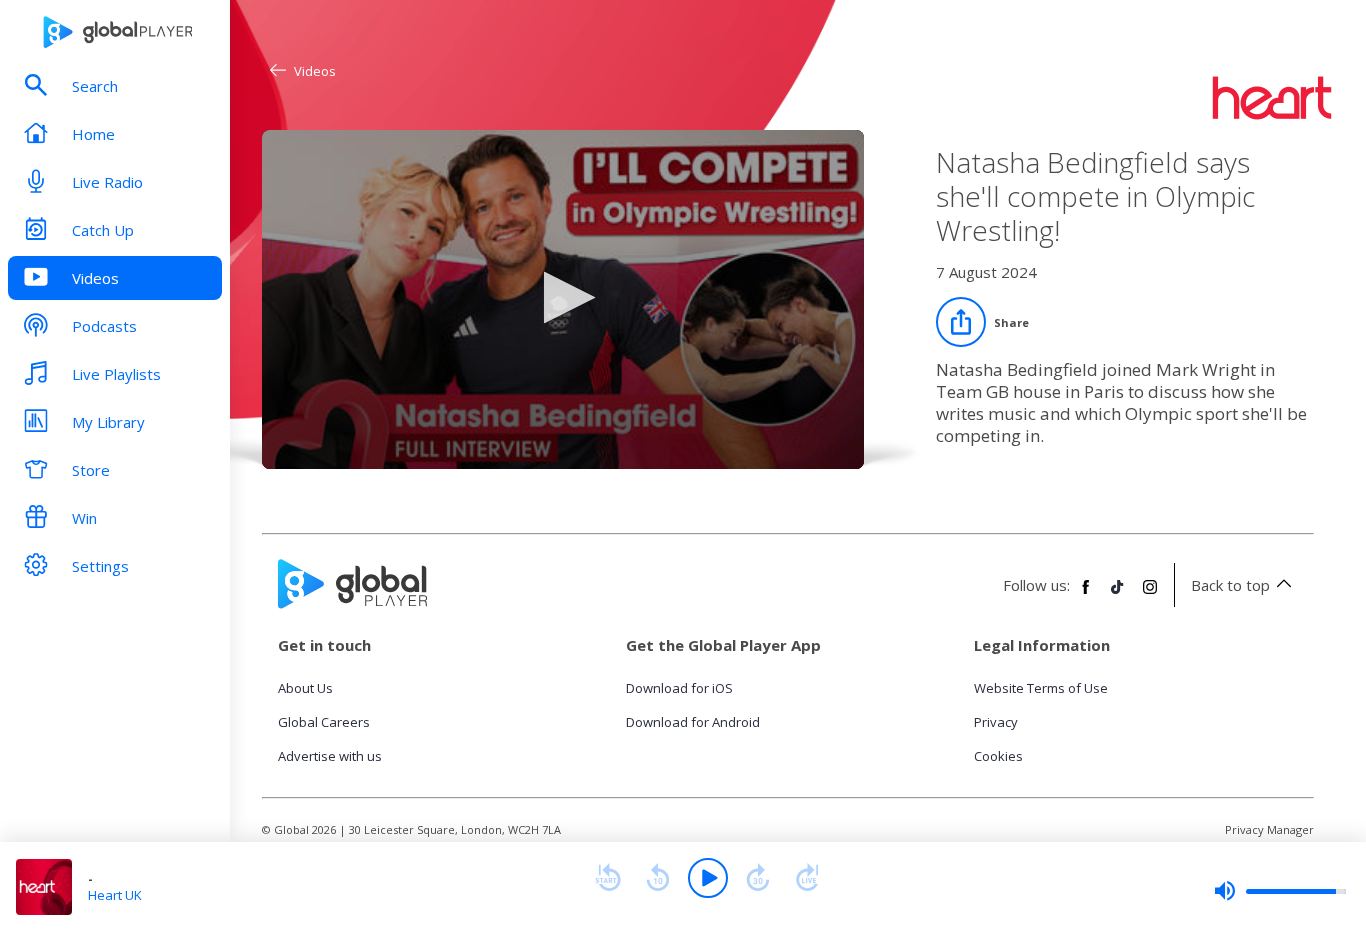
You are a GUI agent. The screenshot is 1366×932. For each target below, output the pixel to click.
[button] (563, 297)
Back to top (1230, 585)
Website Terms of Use (1041, 688)
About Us (305, 688)
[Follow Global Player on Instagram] (1150, 595)
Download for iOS (679, 688)
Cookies (998, 756)
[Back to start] (608, 878)
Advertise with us (330, 756)
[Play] (708, 878)
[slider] (1280, 891)
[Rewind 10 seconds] (658, 878)
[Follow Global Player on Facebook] (1086, 595)
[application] (563, 299)
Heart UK (115, 895)
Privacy (996, 722)
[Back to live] (808, 878)
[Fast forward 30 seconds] (758, 878)
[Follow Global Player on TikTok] (1118, 595)
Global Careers (324, 722)
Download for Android (693, 722)
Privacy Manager (1269, 829)
